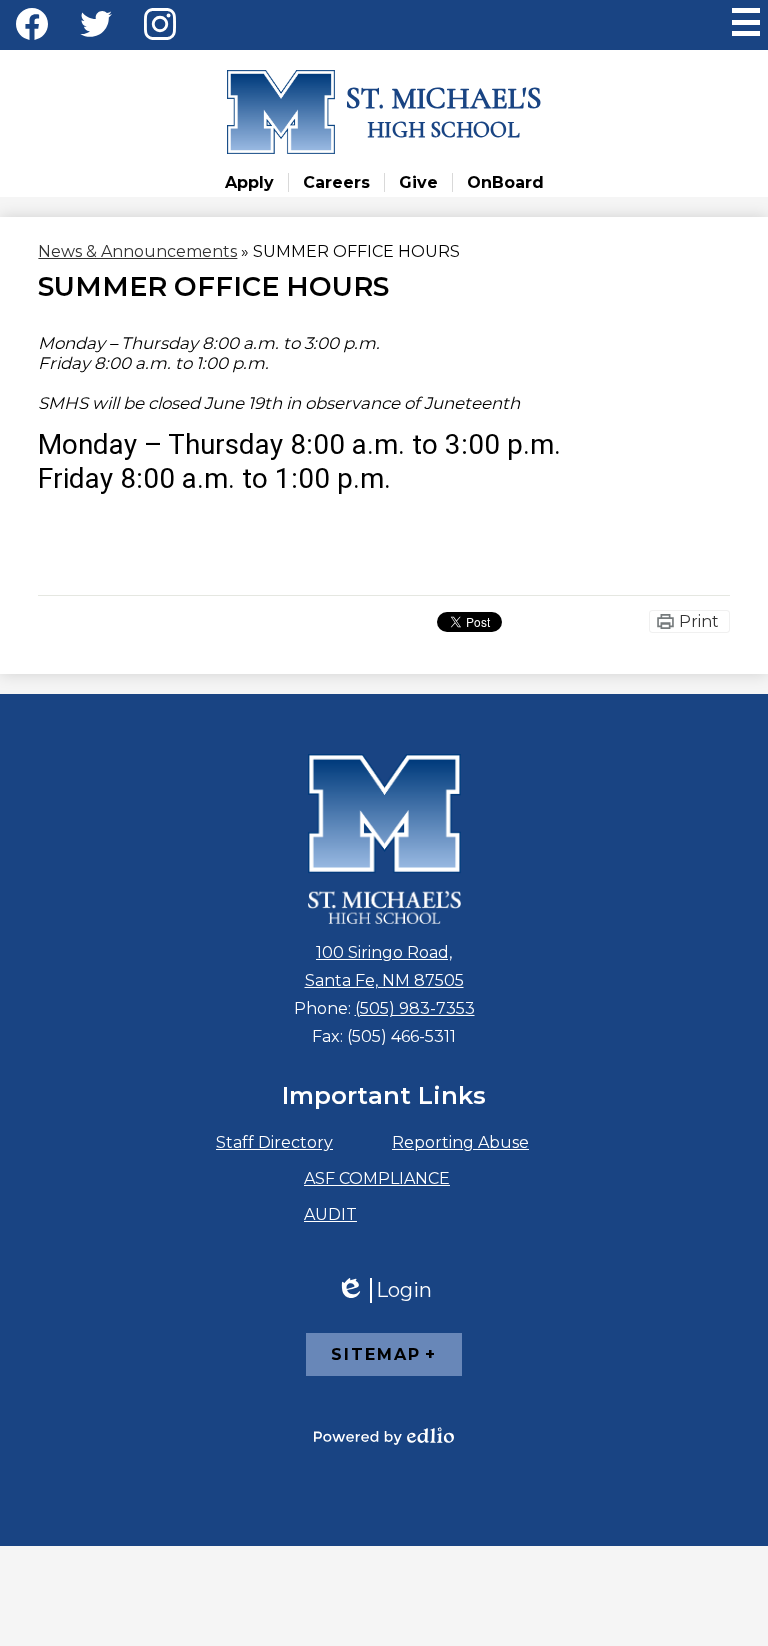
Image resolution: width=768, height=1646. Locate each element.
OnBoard (505, 182)
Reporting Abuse (460, 1142)
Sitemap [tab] (376, 1354)
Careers (336, 182)
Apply (249, 182)
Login (384, 1290)
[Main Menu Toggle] (746, 22)
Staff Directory (274, 1142)
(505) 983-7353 (415, 1008)
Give (418, 182)
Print (699, 621)
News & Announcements (137, 251)
